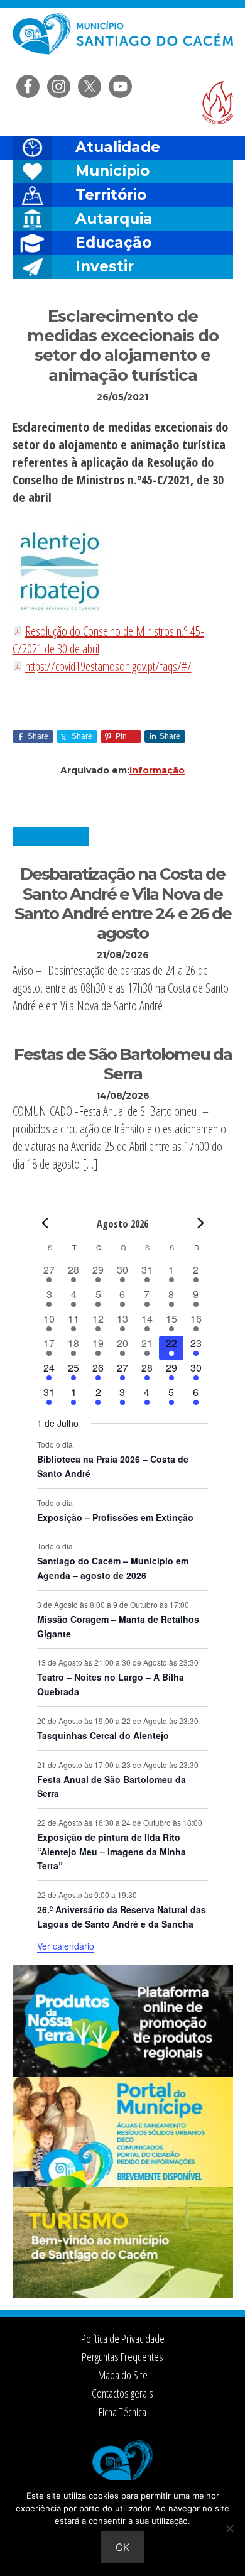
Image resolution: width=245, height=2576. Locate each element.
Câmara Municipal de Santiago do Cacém (123, 41)
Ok (122, 2547)
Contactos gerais (122, 2393)
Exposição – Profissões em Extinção (115, 1517)
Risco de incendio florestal (217, 103)
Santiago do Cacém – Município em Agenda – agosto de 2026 (113, 1568)
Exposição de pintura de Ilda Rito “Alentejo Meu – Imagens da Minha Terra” (112, 1851)
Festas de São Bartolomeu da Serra (123, 1064)
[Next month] (200, 1223)
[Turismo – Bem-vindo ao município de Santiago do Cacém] (123, 2295)
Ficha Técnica (122, 2412)
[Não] (229, 2528)
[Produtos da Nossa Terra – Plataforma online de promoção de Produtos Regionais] (123, 2073)
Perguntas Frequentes (122, 2357)
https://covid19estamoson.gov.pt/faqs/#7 (108, 666)
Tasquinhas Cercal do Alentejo (103, 1735)
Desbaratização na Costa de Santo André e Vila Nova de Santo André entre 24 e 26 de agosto (123, 903)
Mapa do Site (123, 2375)
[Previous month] (45, 1223)
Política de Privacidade (123, 2339)
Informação (157, 770)
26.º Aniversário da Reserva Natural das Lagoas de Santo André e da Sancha (122, 1917)
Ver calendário (66, 1946)
